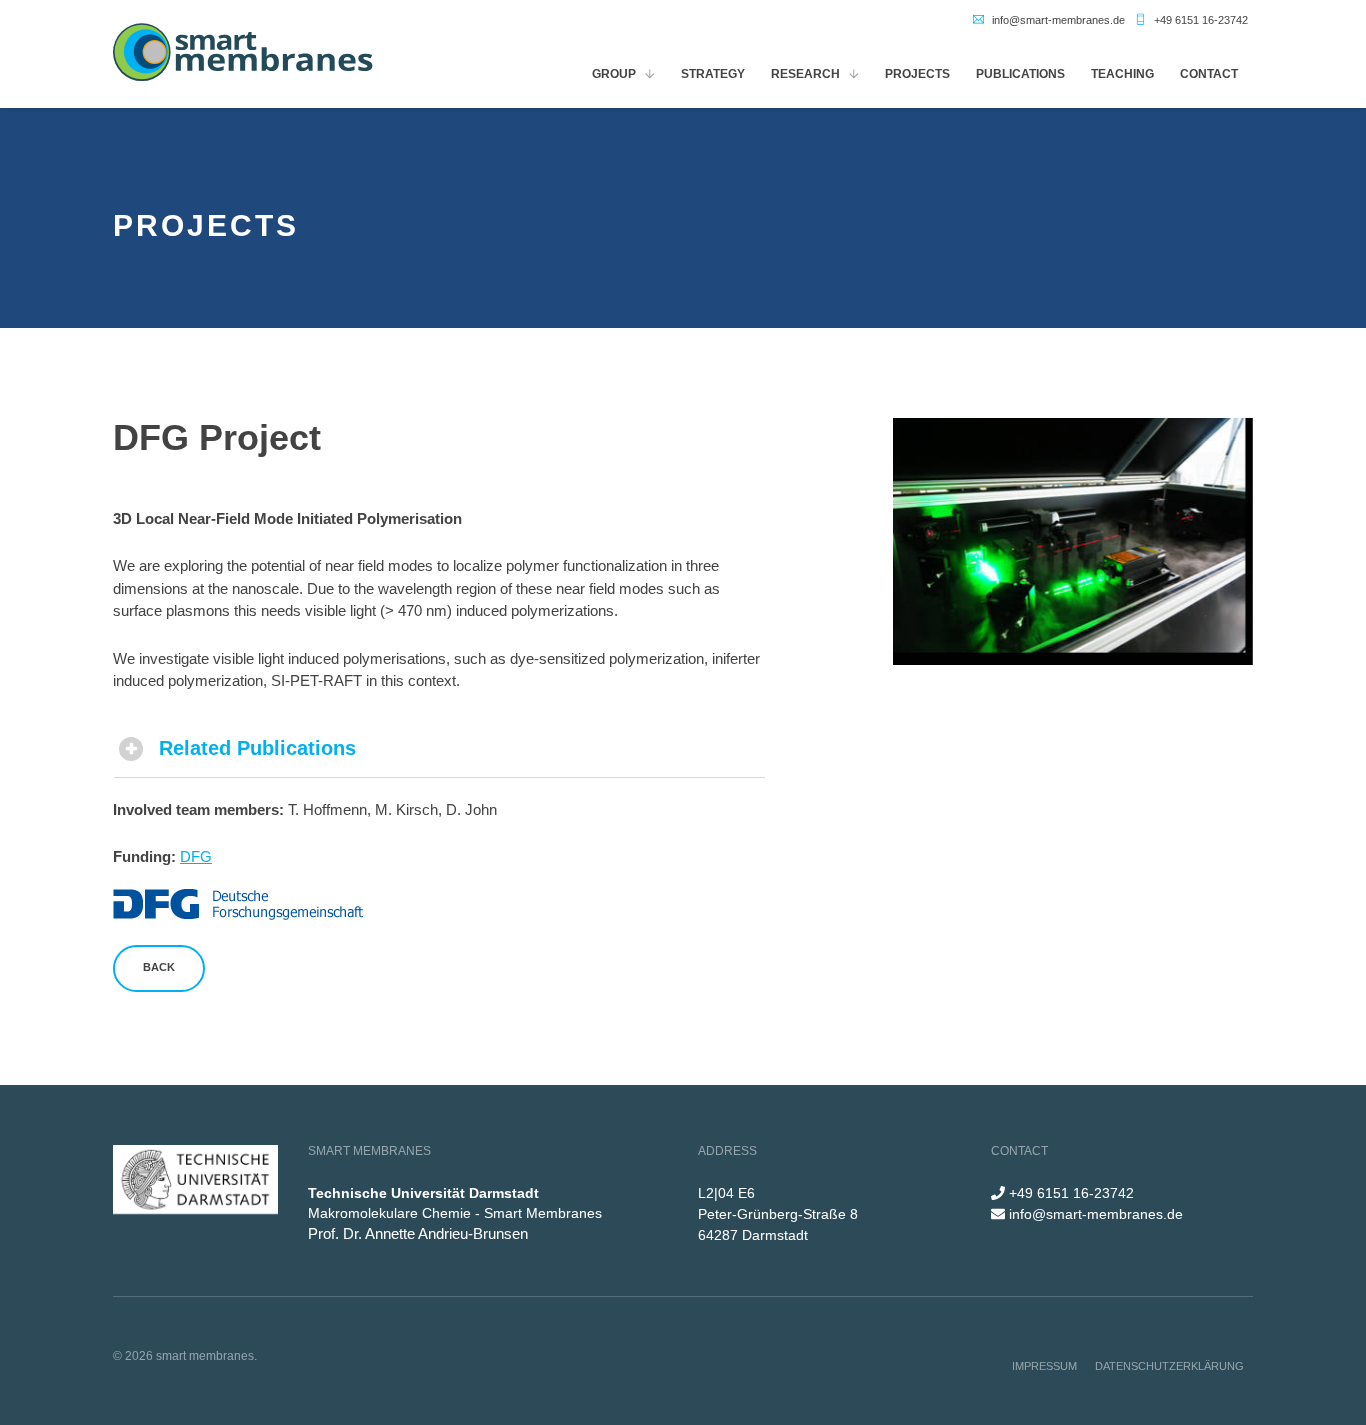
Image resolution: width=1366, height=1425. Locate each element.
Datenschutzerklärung (1169, 1366)
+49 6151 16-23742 (1201, 20)
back (159, 967)
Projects (917, 74)
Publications (1020, 74)
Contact (1209, 74)
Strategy (713, 74)
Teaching (1122, 74)
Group (614, 74)
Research (805, 74)
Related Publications (257, 748)
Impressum (1044, 1366)
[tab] (439, 748)
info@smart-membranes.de (1058, 20)
